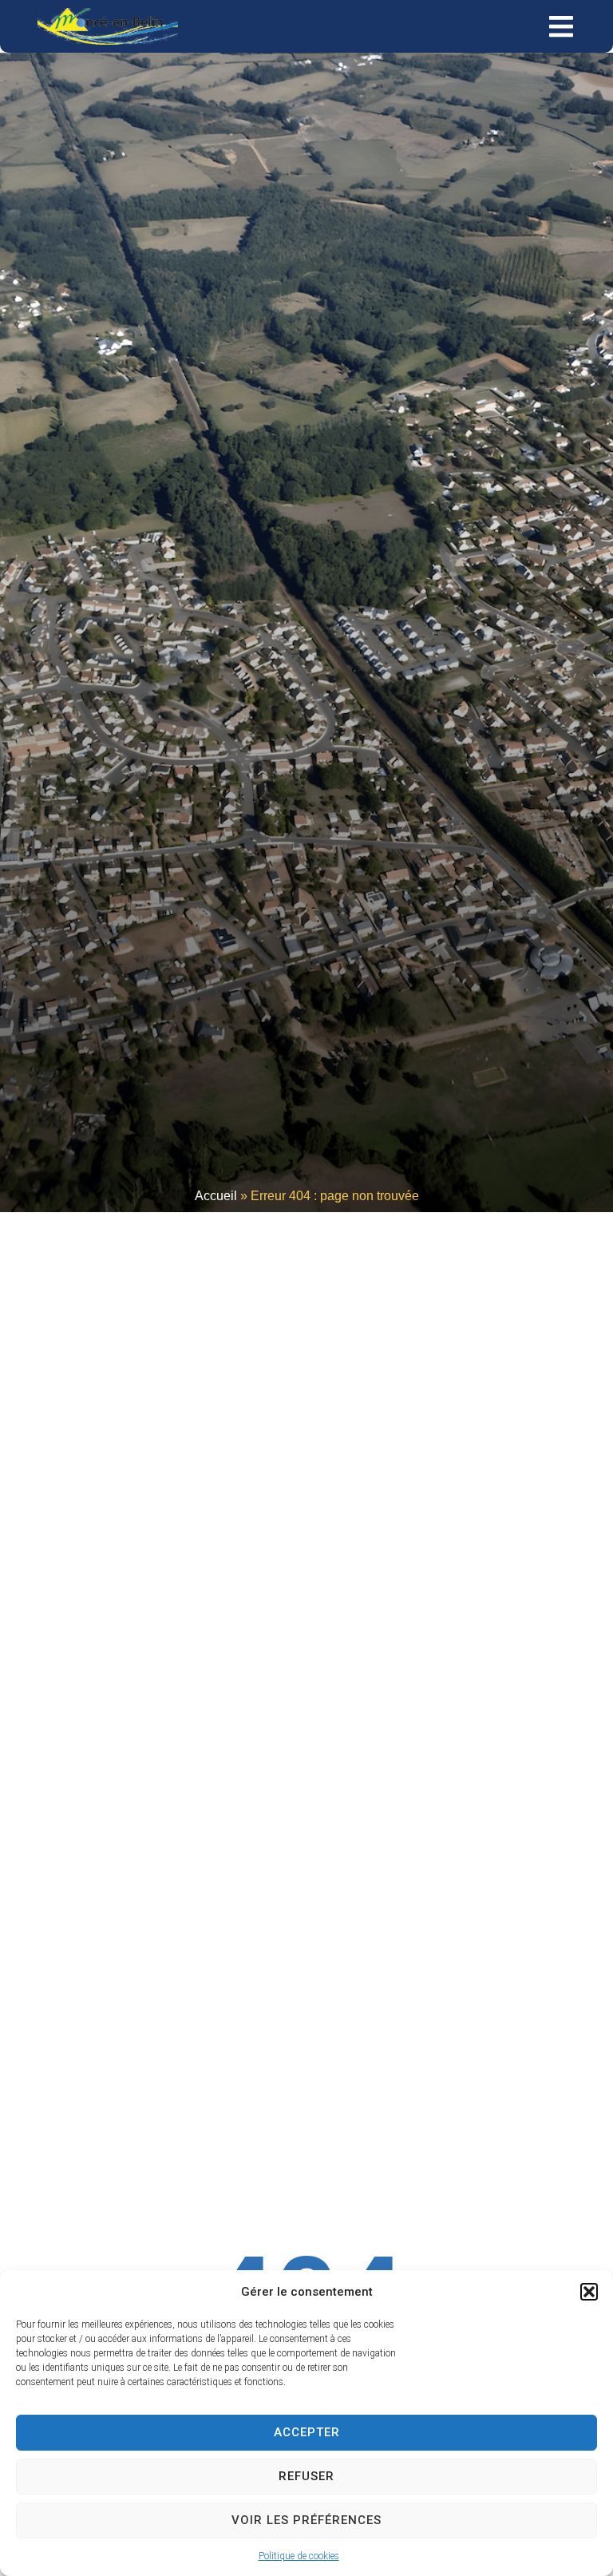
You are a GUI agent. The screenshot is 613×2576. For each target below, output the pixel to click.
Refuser (306, 2476)
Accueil (216, 1196)
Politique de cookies (299, 2556)
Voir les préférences (306, 2520)
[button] (589, 2292)
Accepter (307, 2432)
